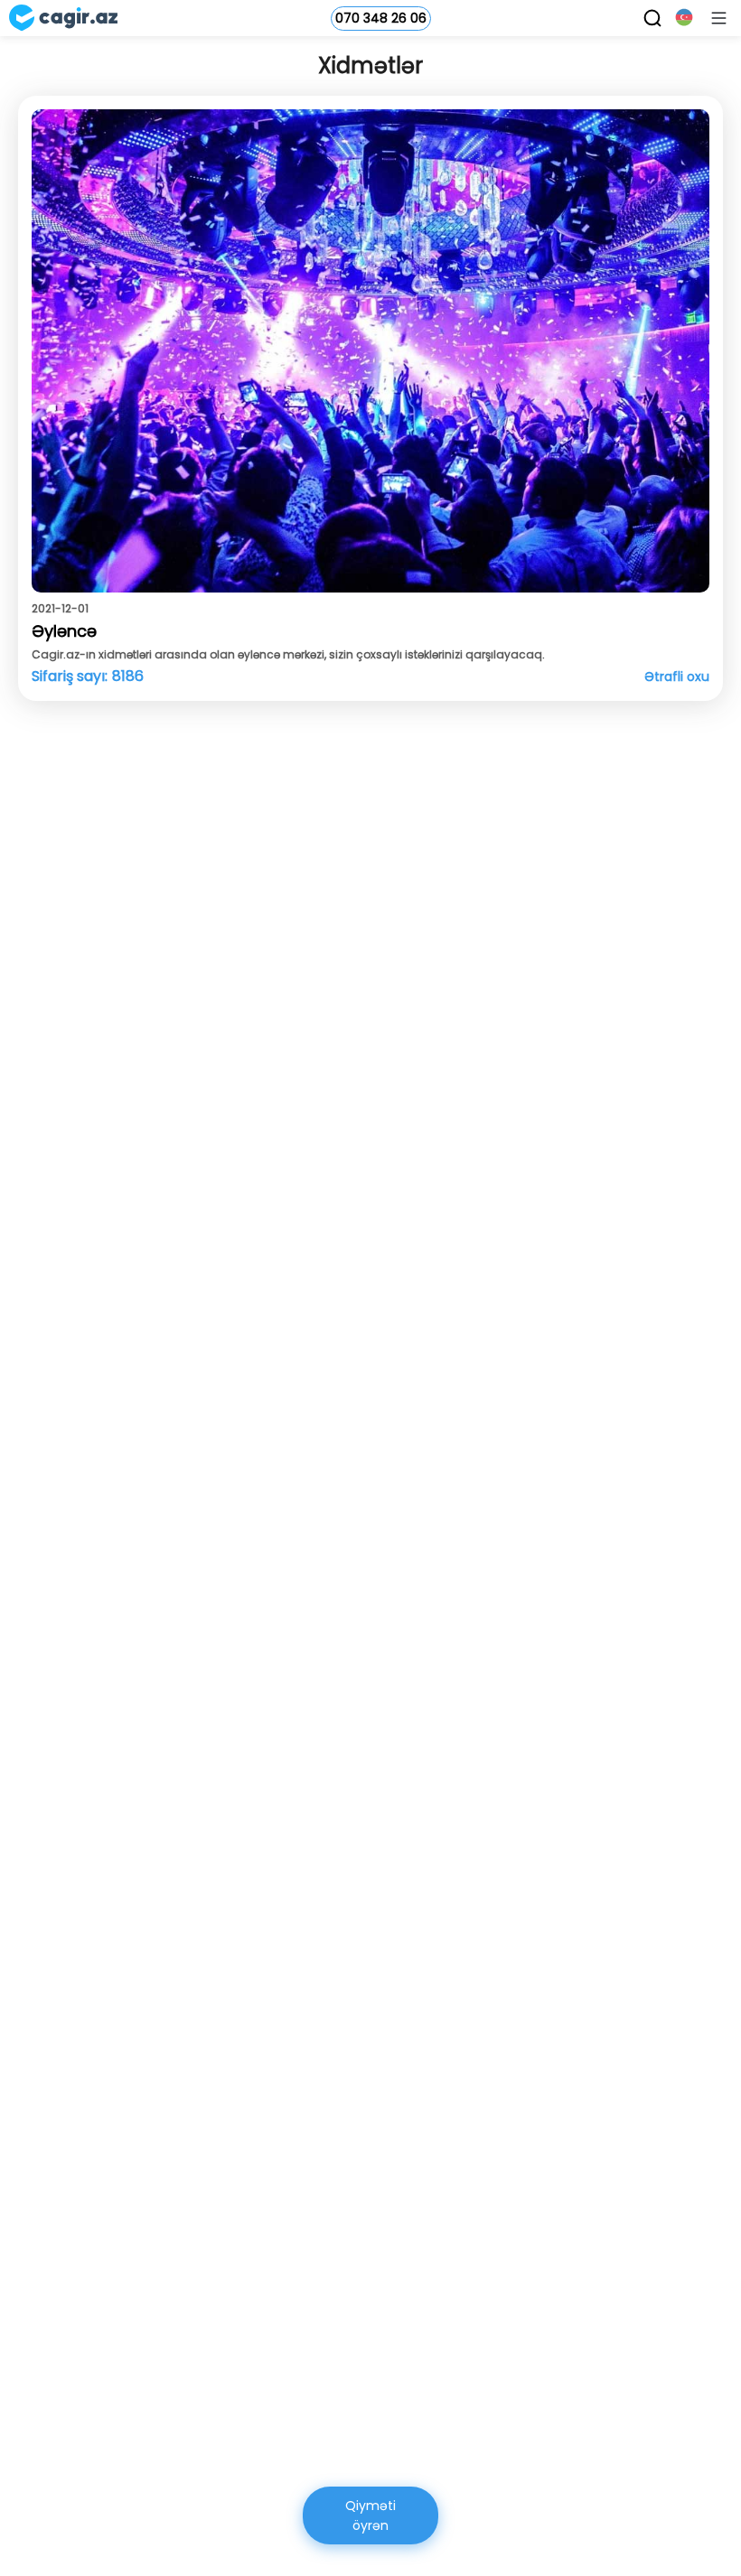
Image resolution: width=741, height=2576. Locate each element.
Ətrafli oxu (677, 677)
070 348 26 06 (381, 18)
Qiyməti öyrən (370, 2515)
